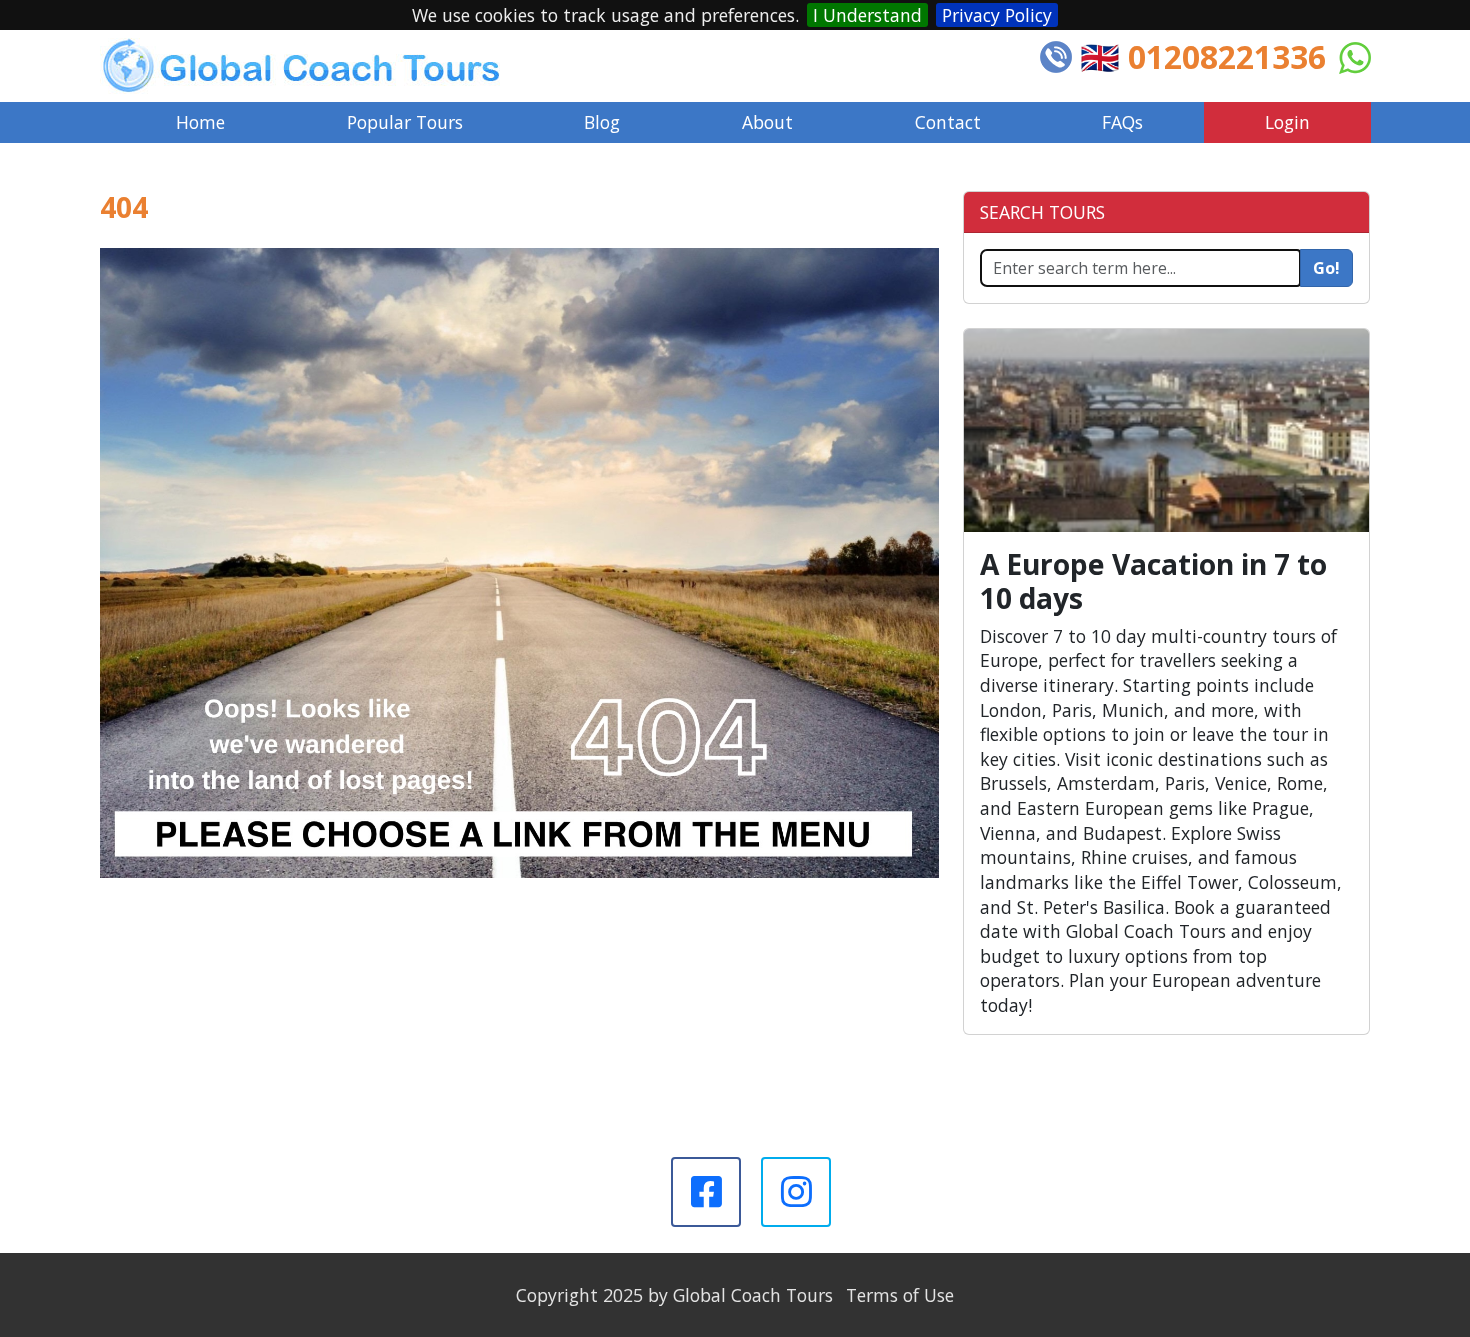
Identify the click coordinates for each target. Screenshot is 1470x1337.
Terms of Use (900, 1295)
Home (200, 122)
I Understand (867, 15)
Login (1287, 122)
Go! (1326, 268)
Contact (948, 122)
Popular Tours (405, 122)
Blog (602, 122)
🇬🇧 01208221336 (1203, 56)
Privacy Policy (997, 15)
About (767, 122)
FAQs (1122, 122)
